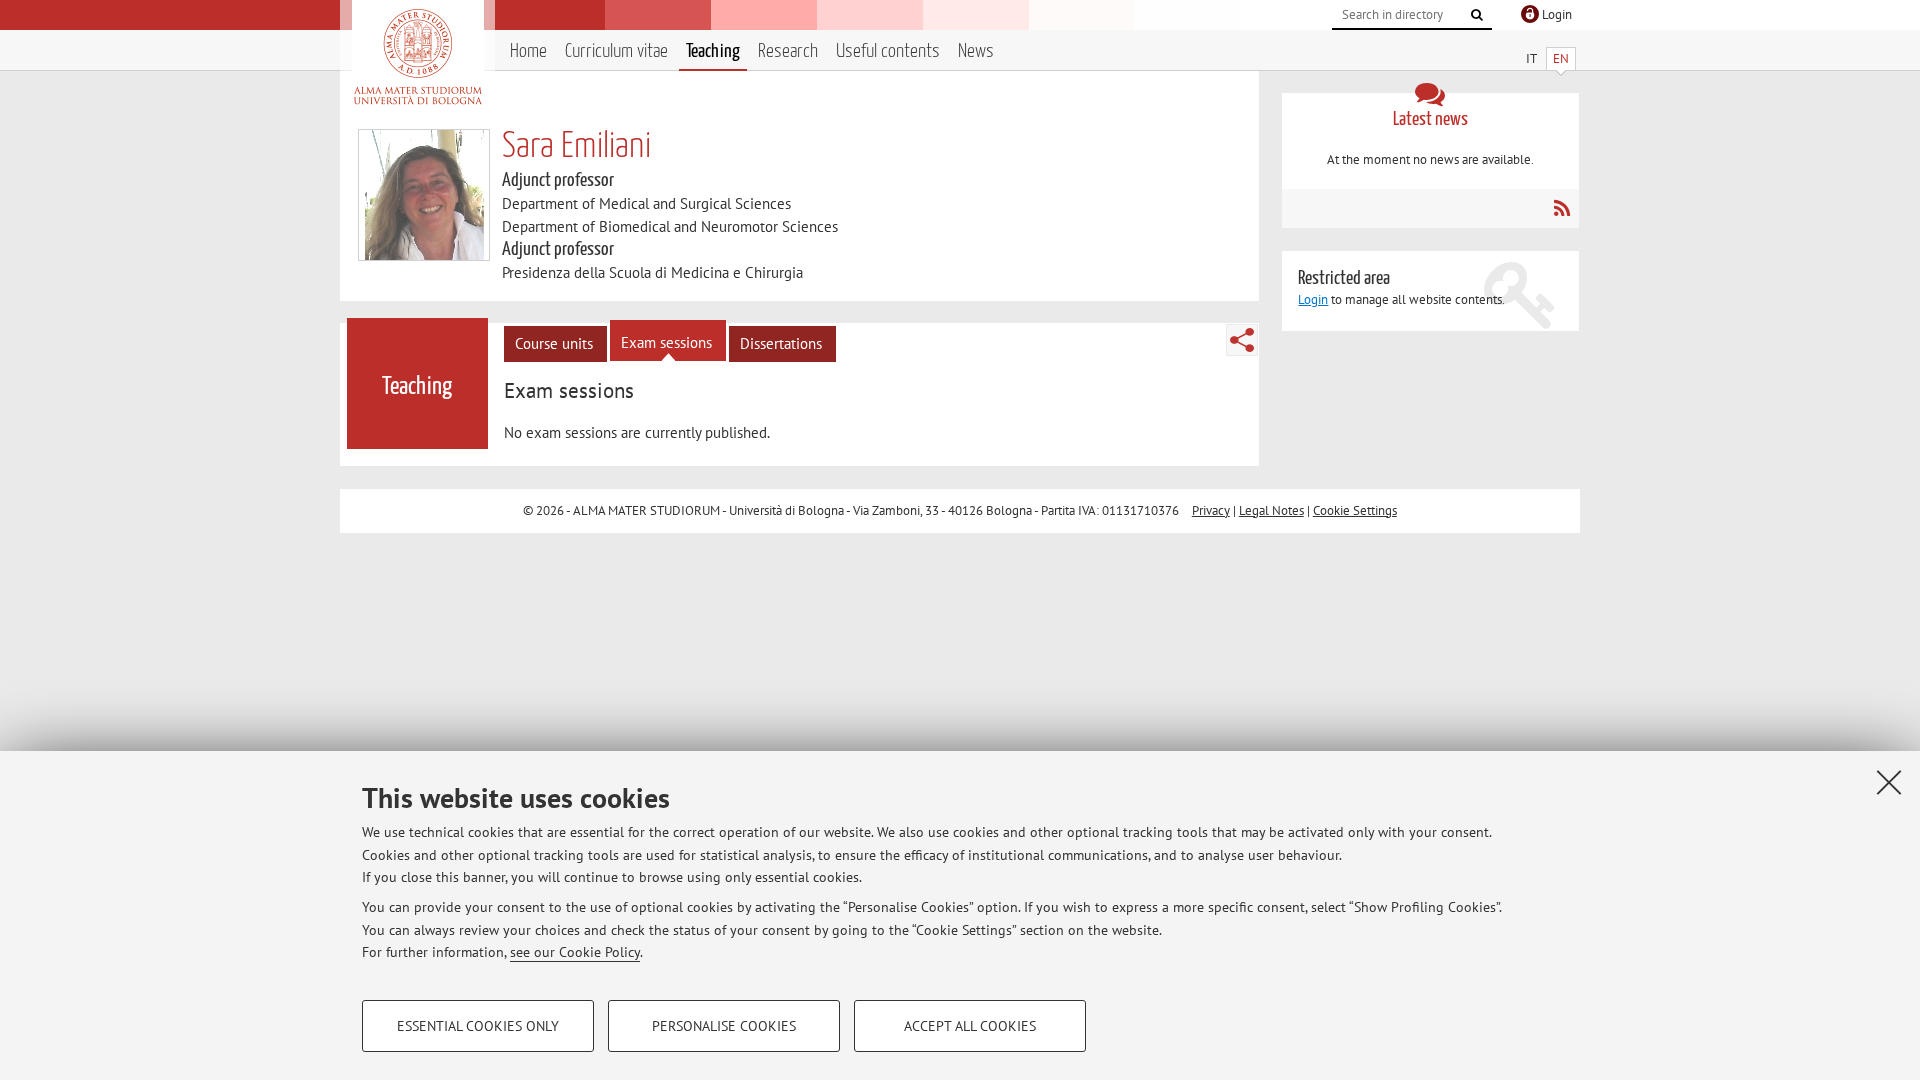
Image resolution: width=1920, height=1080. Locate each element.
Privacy (1211, 510)
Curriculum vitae (616, 51)
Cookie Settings (1355, 510)
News (976, 51)
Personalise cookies (724, 1026)
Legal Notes (1271, 510)
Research (788, 51)
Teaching (713, 51)
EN (1561, 58)
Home (528, 51)
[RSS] (1561, 208)
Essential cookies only (478, 1026)
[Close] (1889, 782)
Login (1313, 299)
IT (1531, 58)
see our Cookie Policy (575, 952)
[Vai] (1477, 15)
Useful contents (888, 51)
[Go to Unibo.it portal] (417, 57)
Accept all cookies (970, 1026)
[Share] (1242, 340)
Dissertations (781, 343)
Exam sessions (666, 342)
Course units (554, 343)
